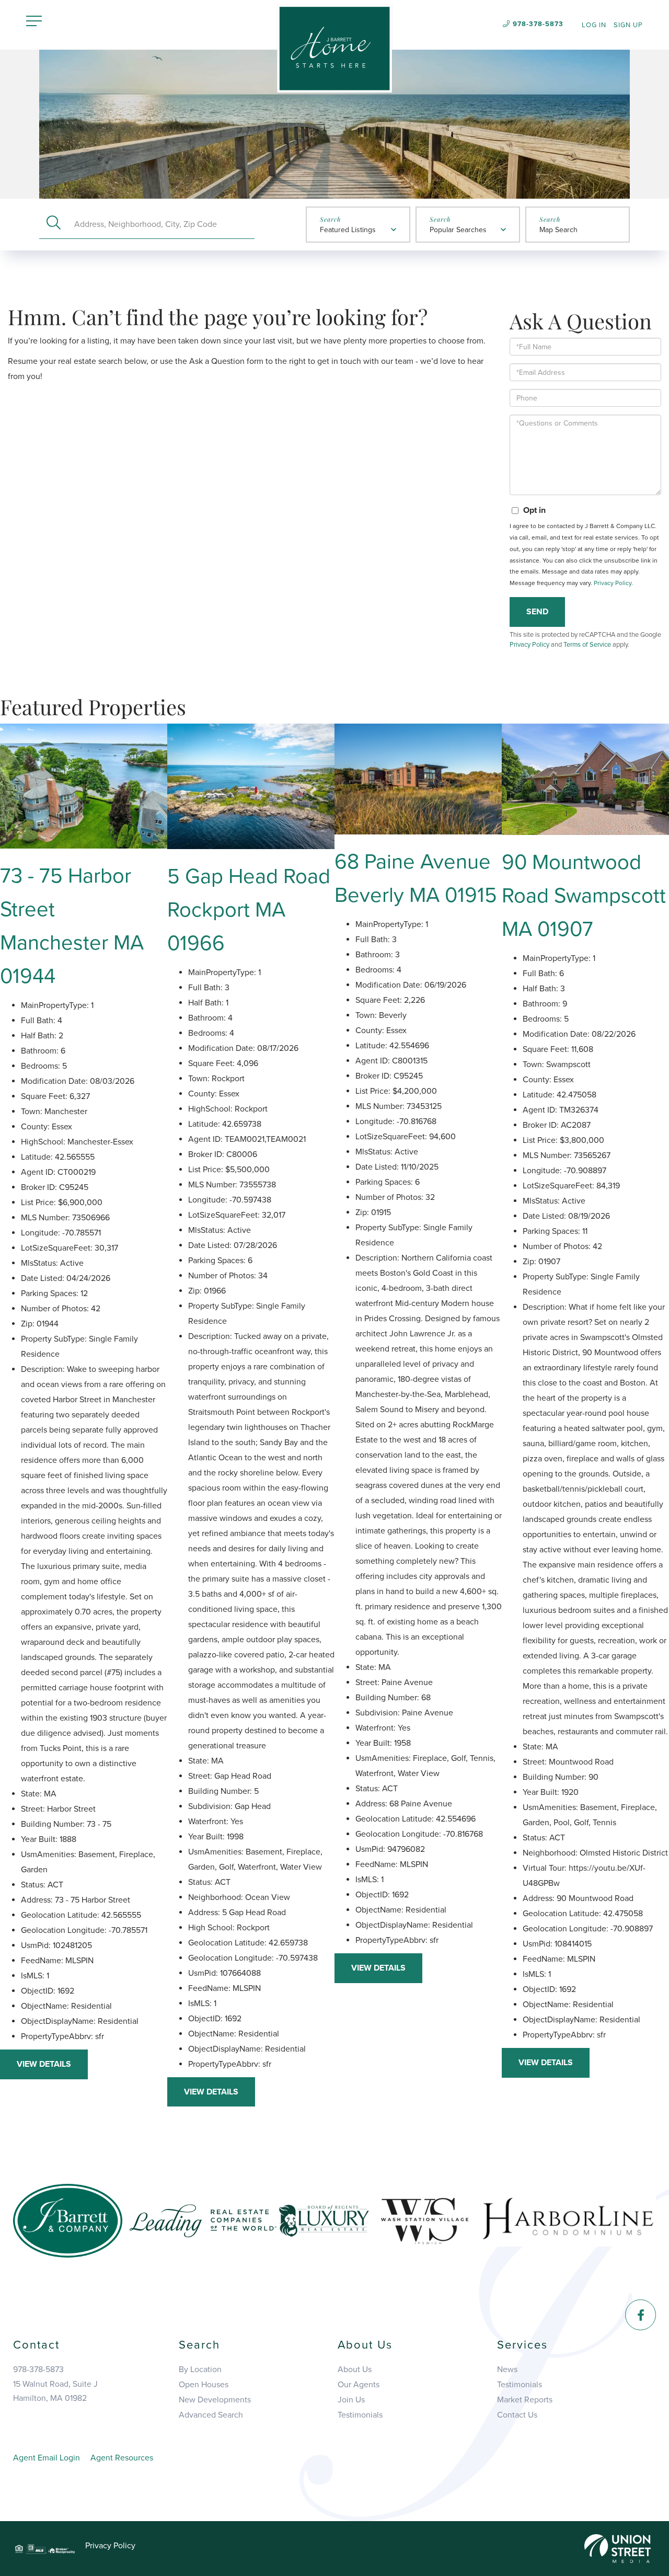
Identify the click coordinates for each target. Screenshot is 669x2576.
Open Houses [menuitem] (204, 2385)
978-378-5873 (538, 24)
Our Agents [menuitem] (359, 2385)
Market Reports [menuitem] (525, 2400)
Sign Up (628, 25)
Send (537, 612)
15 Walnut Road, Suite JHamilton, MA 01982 (55, 2391)
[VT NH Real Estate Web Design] (618, 2548)
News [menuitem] (507, 2369)
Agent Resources (122, 2458)
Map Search (558, 230)
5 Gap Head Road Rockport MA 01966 (249, 910)
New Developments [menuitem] (215, 2400)
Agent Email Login (47, 2458)
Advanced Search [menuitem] (211, 2415)
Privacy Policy (613, 583)
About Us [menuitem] (355, 2369)
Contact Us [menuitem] (517, 2415)
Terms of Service (587, 645)
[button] (54, 224)
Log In (594, 25)
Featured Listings (348, 230)
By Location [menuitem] (200, 2369)
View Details (44, 2064)
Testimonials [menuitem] (360, 2415)
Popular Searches (458, 230)
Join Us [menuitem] (351, 2400)
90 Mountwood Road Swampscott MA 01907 (584, 896)
